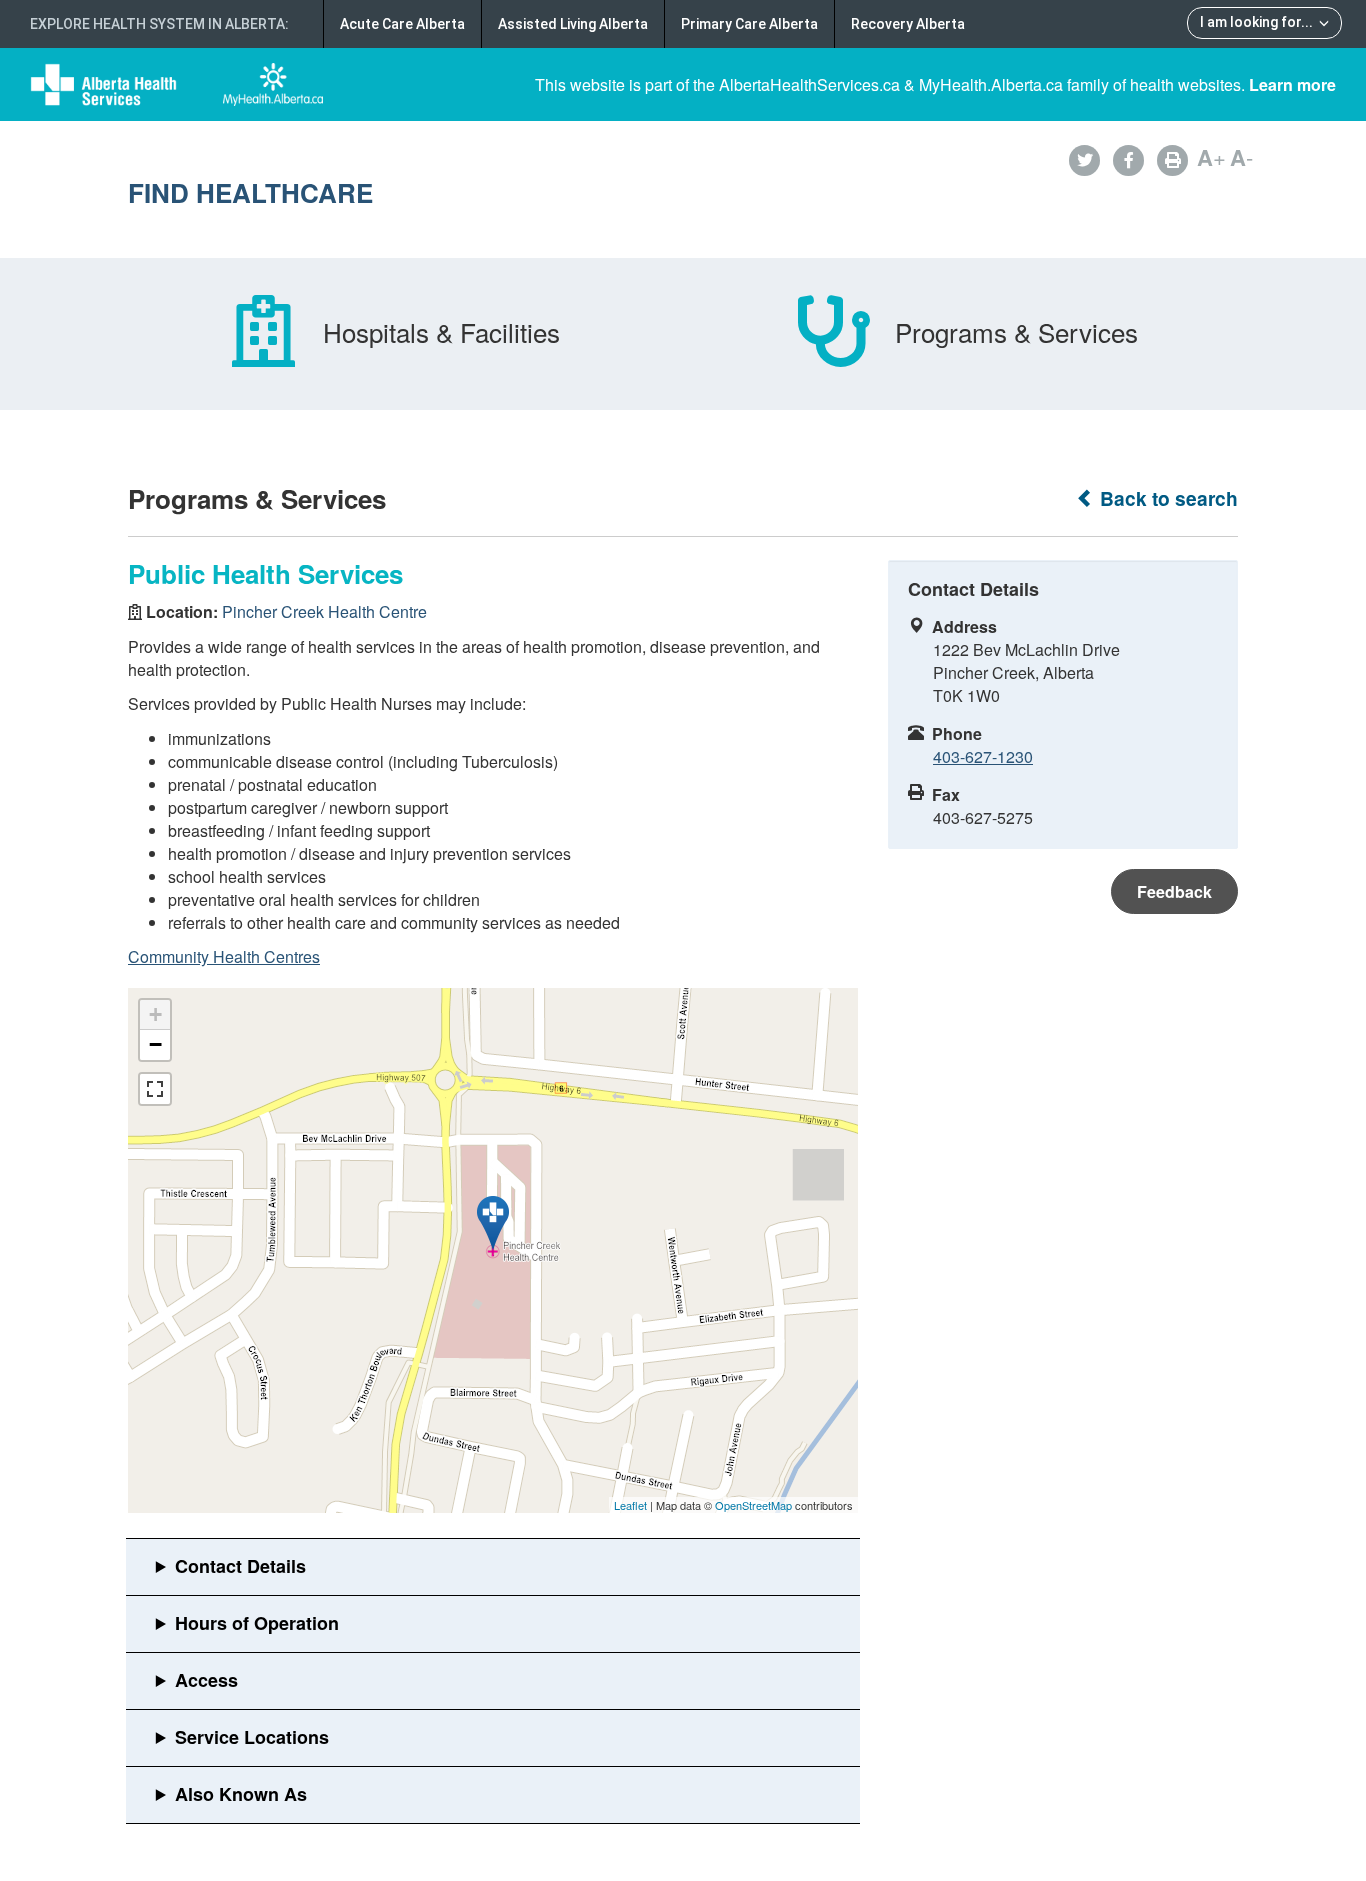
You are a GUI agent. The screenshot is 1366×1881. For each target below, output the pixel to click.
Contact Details (240, 1566)
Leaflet (630, 1505)
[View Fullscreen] (155, 1089)
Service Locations (252, 1737)
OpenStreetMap (753, 1505)
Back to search (1166, 498)
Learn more (1292, 84)
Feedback (1174, 891)
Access (206, 1680)
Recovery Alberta (908, 24)
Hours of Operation (257, 1623)
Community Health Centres (224, 956)
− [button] (155, 1044)
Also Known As (241, 1794)
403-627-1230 (983, 756)
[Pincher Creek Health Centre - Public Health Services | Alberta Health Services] (493, 1223)
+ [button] (155, 1014)
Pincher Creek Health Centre (324, 611)
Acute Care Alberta (402, 24)
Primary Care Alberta (749, 24)
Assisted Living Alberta (573, 24)
